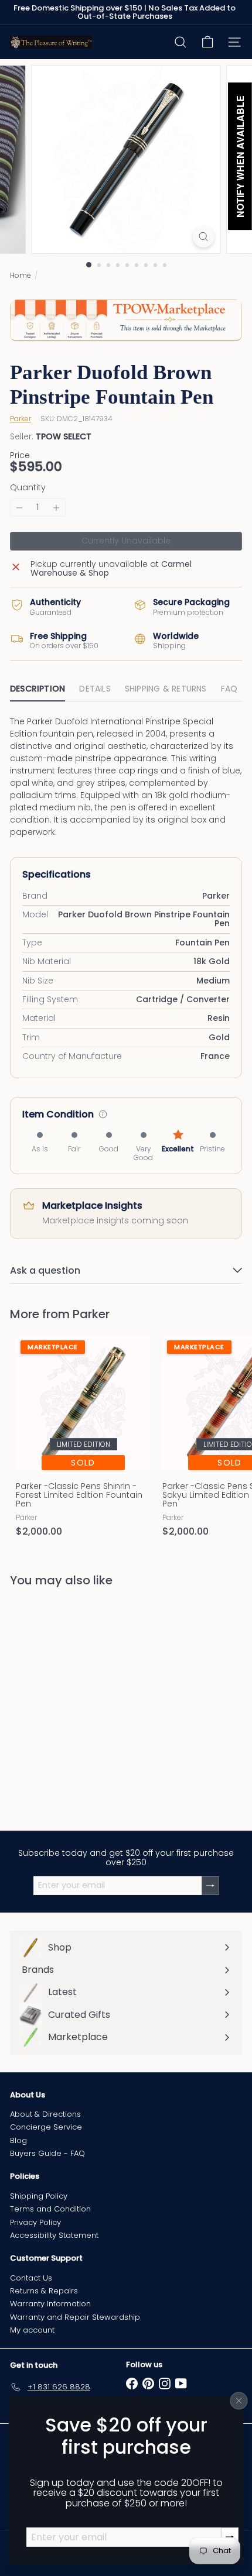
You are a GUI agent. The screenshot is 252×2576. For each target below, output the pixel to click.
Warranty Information (50, 2304)
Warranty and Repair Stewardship (75, 2317)
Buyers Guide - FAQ (47, 2153)
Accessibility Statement (54, 2235)
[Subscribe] (210, 1885)
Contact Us (31, 2278)
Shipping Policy (39, 2196)
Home (21, 275)
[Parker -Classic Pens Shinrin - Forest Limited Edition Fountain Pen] (83, 1440)
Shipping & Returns (166, 689)
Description (38, 689)
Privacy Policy (35, 2222)
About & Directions (45, 2114)
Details (95, 689)
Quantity (28, 488)
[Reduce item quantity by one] (19, 508)
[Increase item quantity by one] (56, 508)
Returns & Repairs (44, 2291)
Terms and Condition (50, 2209)
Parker (91, 1314)
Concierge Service (46, 2127)
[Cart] (207, 42)
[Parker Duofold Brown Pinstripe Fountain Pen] (83, 1702)
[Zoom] (203, 237)
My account (32, 2330)
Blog (18, 2140)
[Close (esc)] (239, 2400)
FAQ (229, 689)
